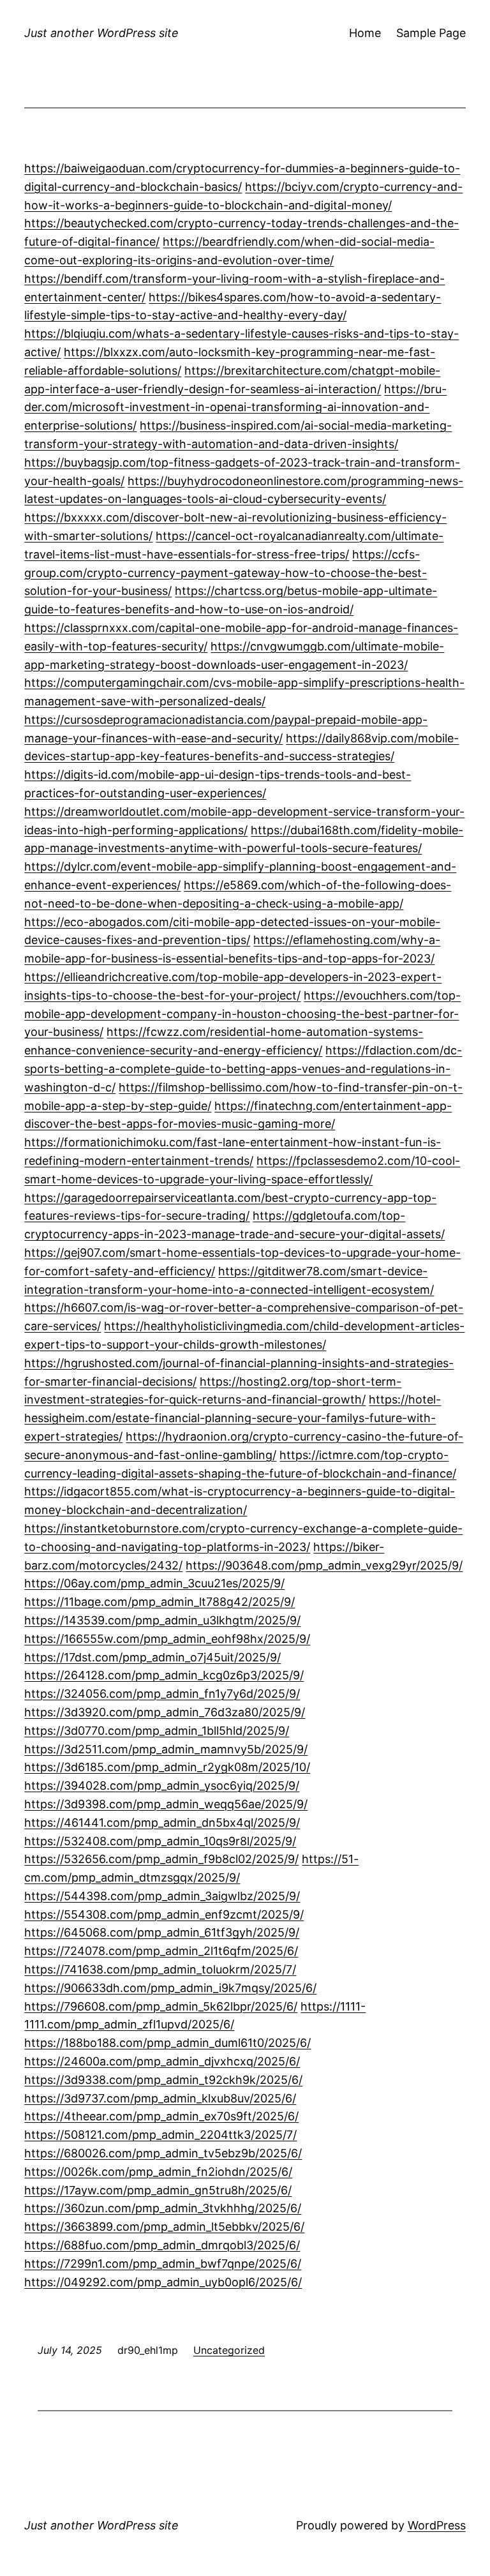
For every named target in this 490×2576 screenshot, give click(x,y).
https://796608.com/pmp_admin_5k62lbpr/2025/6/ (161, 2006)
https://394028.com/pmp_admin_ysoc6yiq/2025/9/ (162, 1786)
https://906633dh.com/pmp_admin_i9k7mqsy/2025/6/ (170, 1988)
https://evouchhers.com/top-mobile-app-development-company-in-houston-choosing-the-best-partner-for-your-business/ (242, 1014)
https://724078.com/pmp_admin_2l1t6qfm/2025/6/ (161, 1951)
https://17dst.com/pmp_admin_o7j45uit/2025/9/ (152, 1657)
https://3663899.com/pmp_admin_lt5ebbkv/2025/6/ (164, 2227)
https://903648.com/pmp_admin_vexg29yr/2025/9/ (324, 1565)
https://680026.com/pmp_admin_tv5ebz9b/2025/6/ (163, 2153)
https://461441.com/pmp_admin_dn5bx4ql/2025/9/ (162, 1823)
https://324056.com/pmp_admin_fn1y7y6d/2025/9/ (162, 1694)
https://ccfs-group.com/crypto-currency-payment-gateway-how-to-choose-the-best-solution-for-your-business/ (226, 573)
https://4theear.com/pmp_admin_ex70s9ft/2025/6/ (161, 2116)
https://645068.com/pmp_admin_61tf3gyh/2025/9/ (162, 1932)
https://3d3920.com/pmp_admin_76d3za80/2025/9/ (165, 1712)
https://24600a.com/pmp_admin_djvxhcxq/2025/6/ (162, 2061)
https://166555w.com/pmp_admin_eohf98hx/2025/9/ (167, 1639)
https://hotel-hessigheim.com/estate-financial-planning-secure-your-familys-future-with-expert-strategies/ (233, 1418)
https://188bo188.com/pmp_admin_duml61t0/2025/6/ (167, 2043)
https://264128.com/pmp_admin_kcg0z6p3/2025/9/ (164, 1675)
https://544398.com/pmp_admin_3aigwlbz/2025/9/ (162, 1896)
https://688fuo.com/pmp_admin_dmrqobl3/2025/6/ (162, 2245)
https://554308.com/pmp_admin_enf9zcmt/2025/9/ (164, 1914)
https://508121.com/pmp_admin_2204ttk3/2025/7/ (160, 2135)
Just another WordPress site (101, 33)
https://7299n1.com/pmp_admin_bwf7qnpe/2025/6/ (163, 2264)
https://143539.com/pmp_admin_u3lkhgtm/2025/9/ (162, 1620)
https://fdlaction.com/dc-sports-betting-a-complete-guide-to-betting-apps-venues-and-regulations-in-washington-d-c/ (243, 1069)
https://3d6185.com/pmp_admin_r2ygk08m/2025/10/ (167, 1767)
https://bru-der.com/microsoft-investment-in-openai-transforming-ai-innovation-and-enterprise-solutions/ (235, 408)
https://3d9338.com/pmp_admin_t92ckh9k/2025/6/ (163, 2080)
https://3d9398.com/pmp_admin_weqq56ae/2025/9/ (166, 1804)
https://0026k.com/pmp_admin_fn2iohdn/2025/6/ (158, 2172)
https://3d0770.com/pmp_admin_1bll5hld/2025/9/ (157, 1731)
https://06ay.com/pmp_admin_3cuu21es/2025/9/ (154, 1583)
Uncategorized (229, 2350)
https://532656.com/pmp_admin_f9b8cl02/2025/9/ (161, 1859)
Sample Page (431, 33)
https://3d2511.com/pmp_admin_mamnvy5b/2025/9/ (166, 1749)
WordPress (437, 2525)
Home (365, 33)
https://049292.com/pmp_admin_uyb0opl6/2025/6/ (163, 2282)
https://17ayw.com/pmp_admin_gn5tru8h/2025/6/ (158, 2190)
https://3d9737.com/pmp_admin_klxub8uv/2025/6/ (160, 2098)
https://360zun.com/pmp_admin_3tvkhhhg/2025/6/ (163, 2208)
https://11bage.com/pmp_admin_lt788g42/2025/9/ (160, 1602)
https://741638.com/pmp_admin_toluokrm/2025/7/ (160, 1969)
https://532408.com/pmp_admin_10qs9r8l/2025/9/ (160, 1841)
